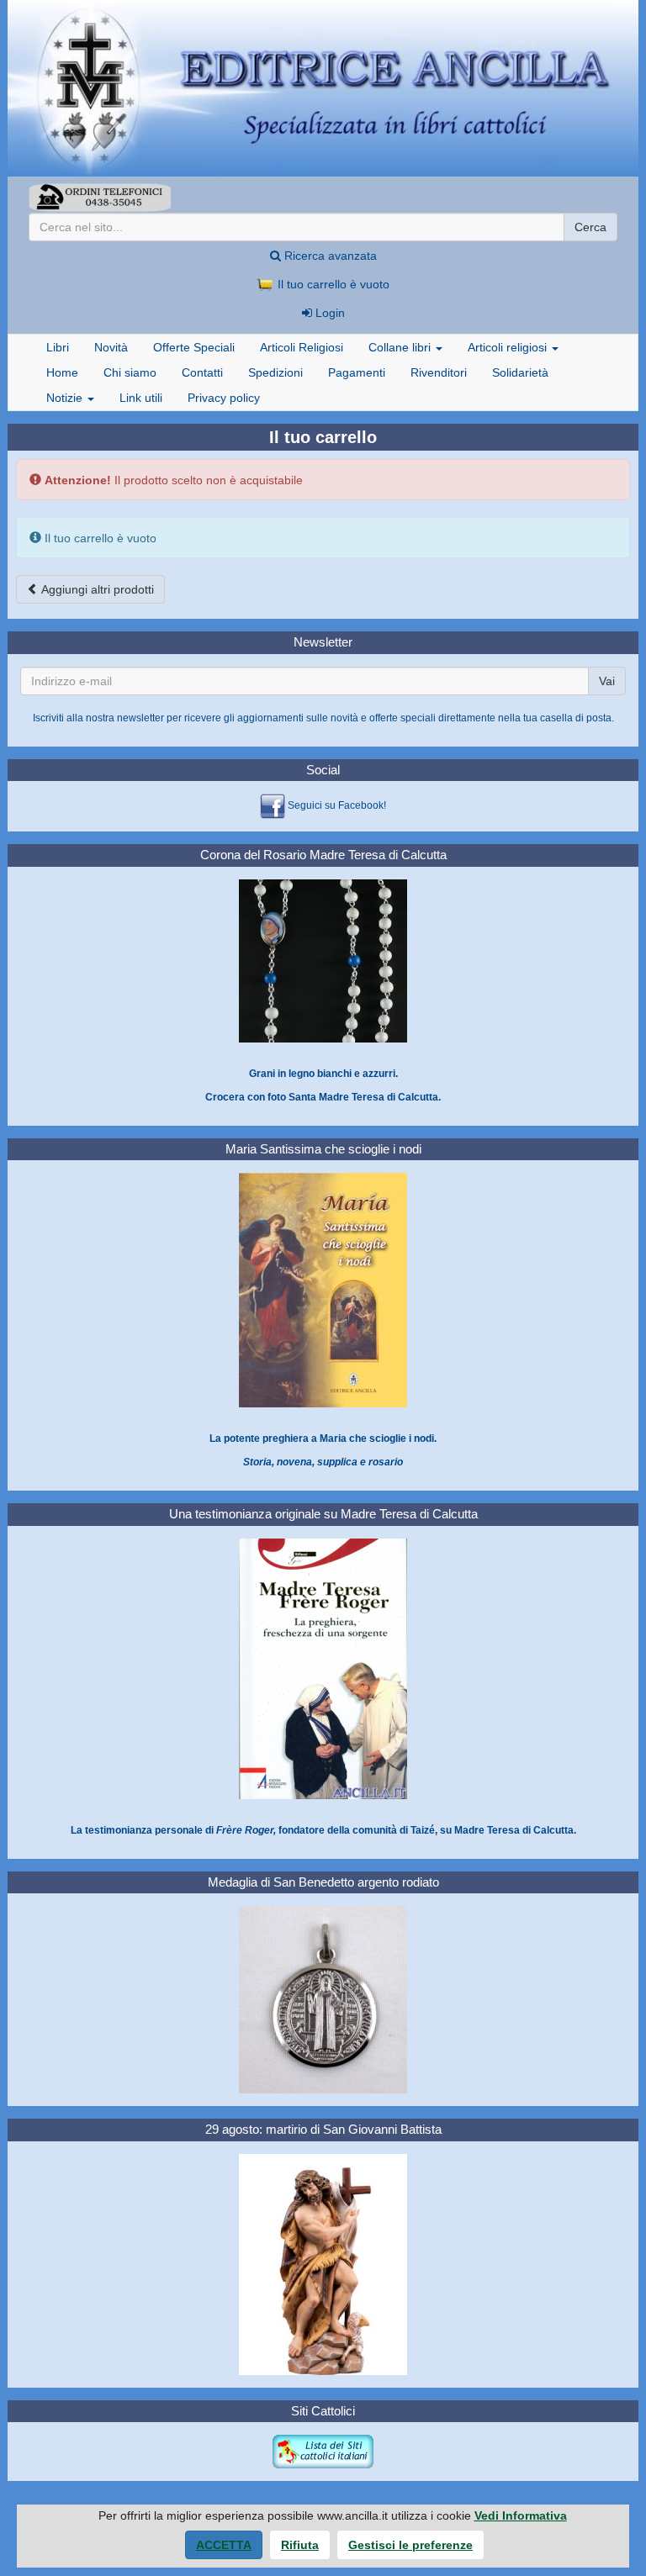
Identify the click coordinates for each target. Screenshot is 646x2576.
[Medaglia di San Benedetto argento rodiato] (323, 1999)
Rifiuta (300, 2545)
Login (328, 313)
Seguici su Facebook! (337, 806)
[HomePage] (323, 88)
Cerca (590, 227)
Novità (111, 347)
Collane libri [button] (401, 347)
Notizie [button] (66, 398)
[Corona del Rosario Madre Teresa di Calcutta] (323, 960)
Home (62, 372)
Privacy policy (224, 398)
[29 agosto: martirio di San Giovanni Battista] (323, 2264)
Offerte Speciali (194, 347)
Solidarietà (520, 372)
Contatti (202, 372)
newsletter (140, 718)
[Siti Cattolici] (323, 2452)
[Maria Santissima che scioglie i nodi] (323, 1290)
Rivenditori (439, 372)
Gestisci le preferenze (410, 2545)
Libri (58, 347)
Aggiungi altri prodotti (96, 589)
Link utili (141, 398)
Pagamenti (357, 372)
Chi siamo (130, 372)
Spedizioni (275, 372)
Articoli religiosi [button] (509, 347)
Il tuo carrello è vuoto (332, 284)
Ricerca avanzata (329, 256)
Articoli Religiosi (302, 347)
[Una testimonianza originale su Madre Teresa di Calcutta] (323, 1668)
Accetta (224, 2545)
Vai (607, 681)
